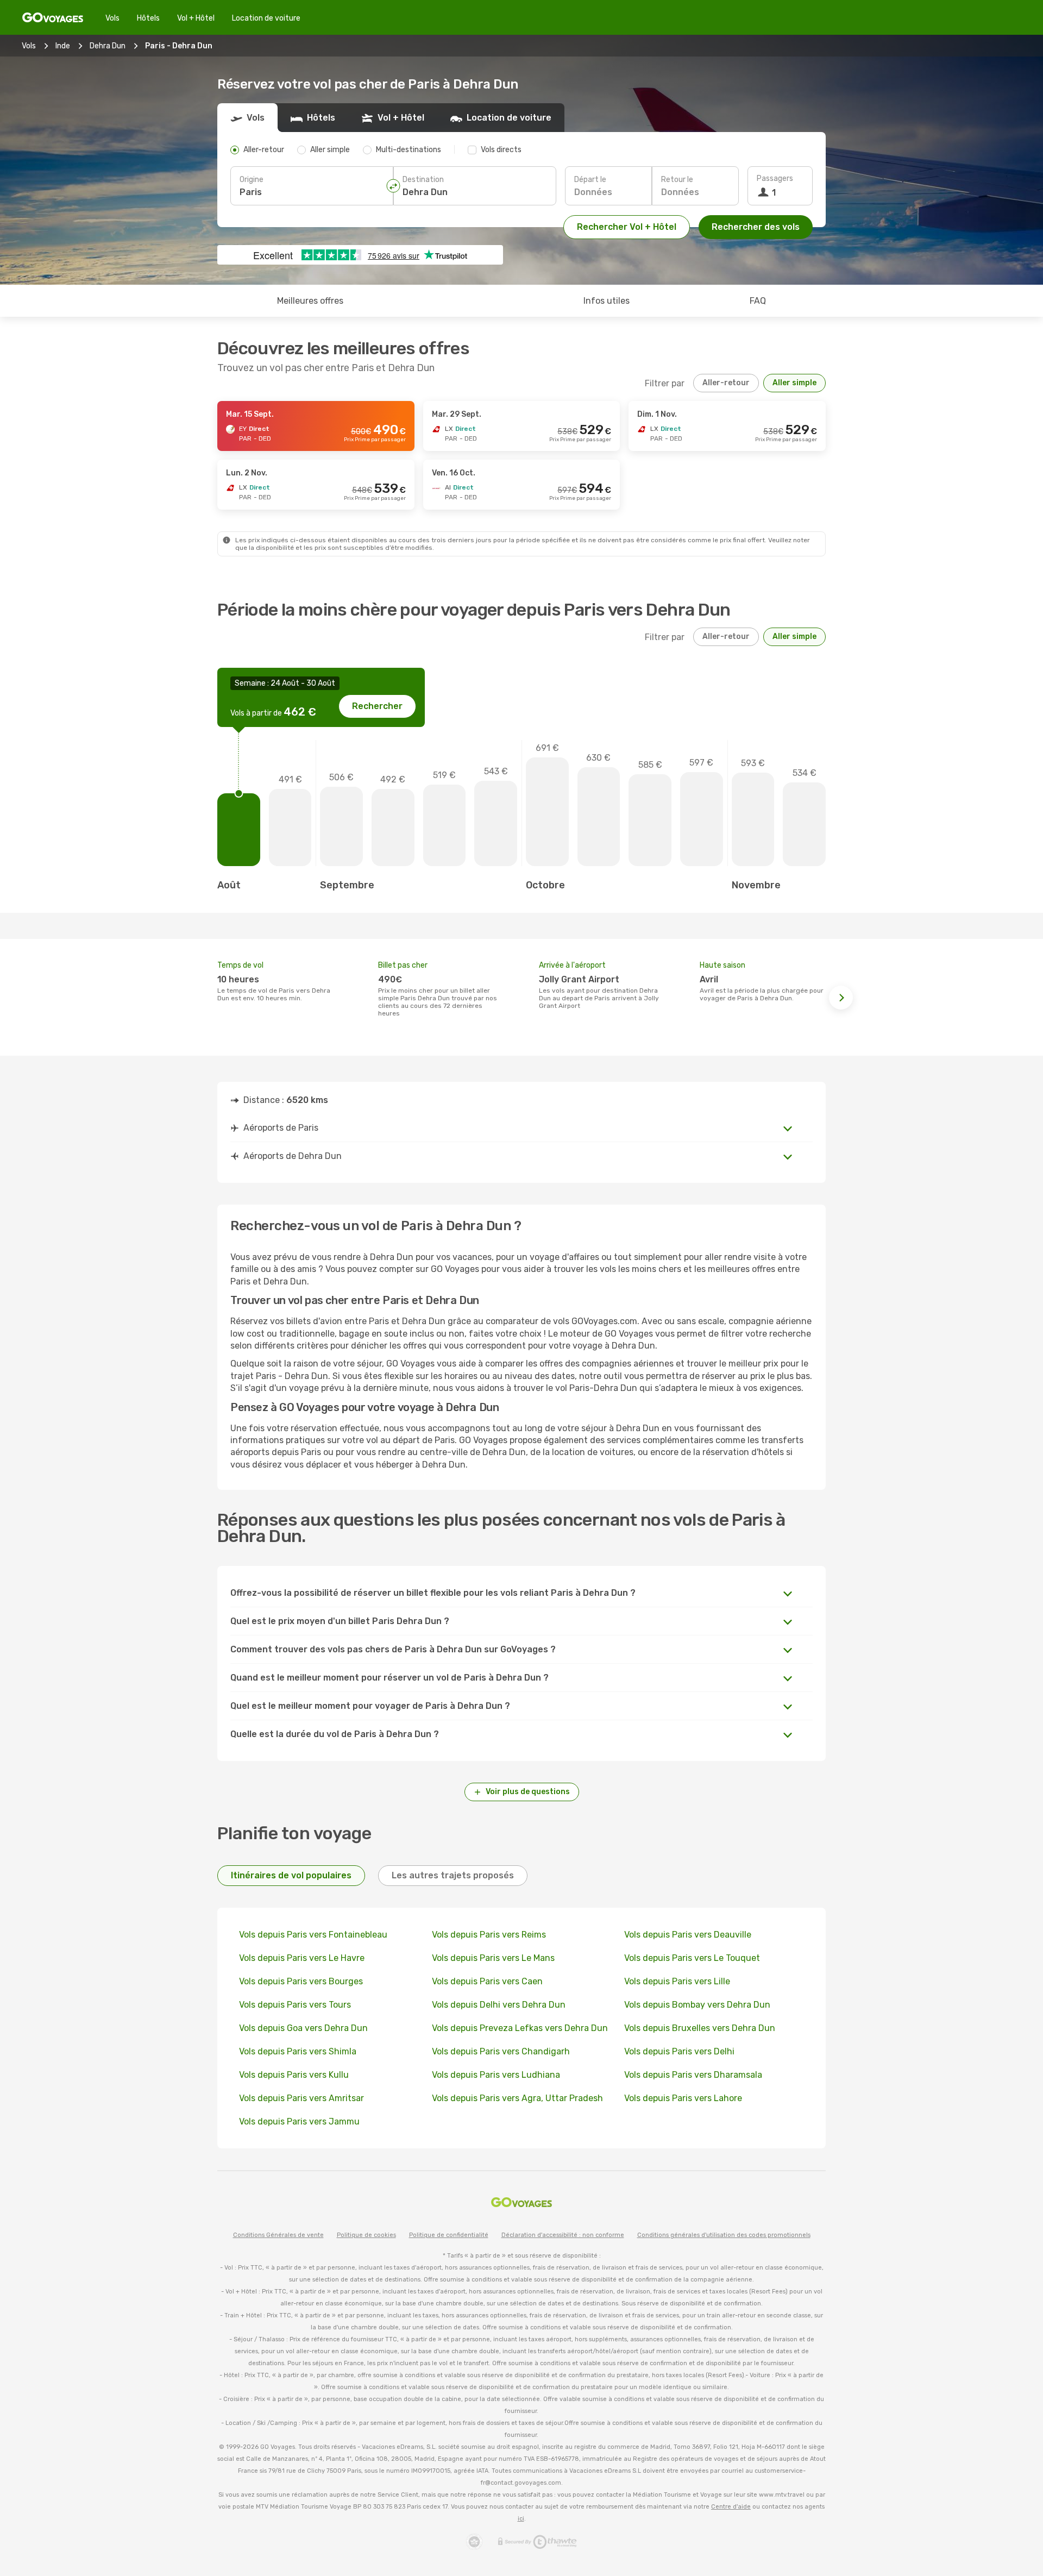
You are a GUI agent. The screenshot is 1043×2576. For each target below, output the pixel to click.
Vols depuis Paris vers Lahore (683, 2098)
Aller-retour (726, 383)
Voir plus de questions (528, 1792)
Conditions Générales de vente (278, 2235)
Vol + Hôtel (196, 18)
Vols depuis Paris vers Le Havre (302, 1958)
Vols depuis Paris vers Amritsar (301, 2098)
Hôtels (148, 18)
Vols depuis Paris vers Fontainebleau (313, 1935)
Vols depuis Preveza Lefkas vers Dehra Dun (520, 2028)
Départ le (590, 180)
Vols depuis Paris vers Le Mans (493, 1958)
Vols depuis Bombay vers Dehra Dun (697, 2005)
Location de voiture (266, 18)
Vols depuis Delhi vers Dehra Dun (499, 2005)
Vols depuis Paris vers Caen (487, 1981)
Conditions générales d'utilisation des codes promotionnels (724, 2235)
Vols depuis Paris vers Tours (295, 2005)
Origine (252, 180)
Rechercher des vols (756, 227)
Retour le (677, 180)
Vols (112, 18)
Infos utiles (607, 301)
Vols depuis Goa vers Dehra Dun (303, 2028)
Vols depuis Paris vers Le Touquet (692, 1958)
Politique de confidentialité (449, 2235)
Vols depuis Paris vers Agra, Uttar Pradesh (517, 2098)
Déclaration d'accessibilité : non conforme (563, 2235)
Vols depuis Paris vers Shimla (298, 2051)
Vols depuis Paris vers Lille (677, 1981)
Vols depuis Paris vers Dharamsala (693, 2075)
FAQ (758, 301)
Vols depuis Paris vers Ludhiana (496, 2075)
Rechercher (377, 706)
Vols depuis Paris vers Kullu (294, 2075)
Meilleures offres (310, 301)
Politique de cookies (366, 2235)
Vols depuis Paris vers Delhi (679, 2051)
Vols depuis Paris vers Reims (489, 1935)
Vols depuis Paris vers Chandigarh (501, 2051)
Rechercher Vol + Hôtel (627, 227)
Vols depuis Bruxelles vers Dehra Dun (700, 2028)
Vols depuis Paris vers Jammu (299, 2121)
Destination (423, 180)
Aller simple (794, 383)
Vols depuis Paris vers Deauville (688, 1935)
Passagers (775, 178)
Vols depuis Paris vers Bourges (301, 1981)
